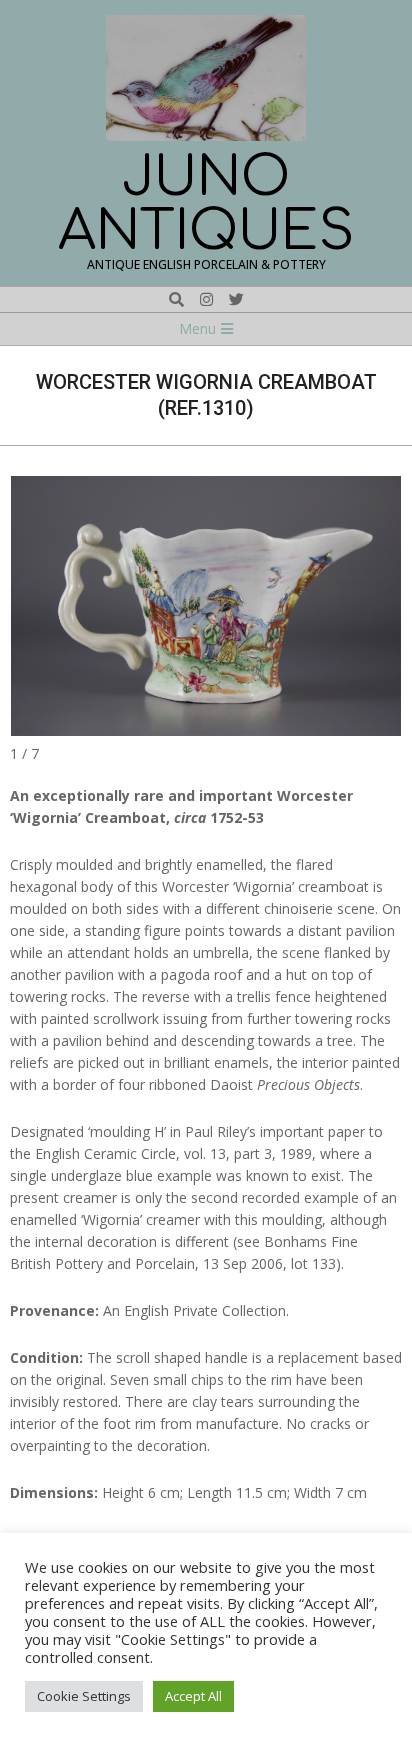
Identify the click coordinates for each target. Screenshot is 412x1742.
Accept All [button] (193, 1696)
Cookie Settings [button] (84, 1696)
